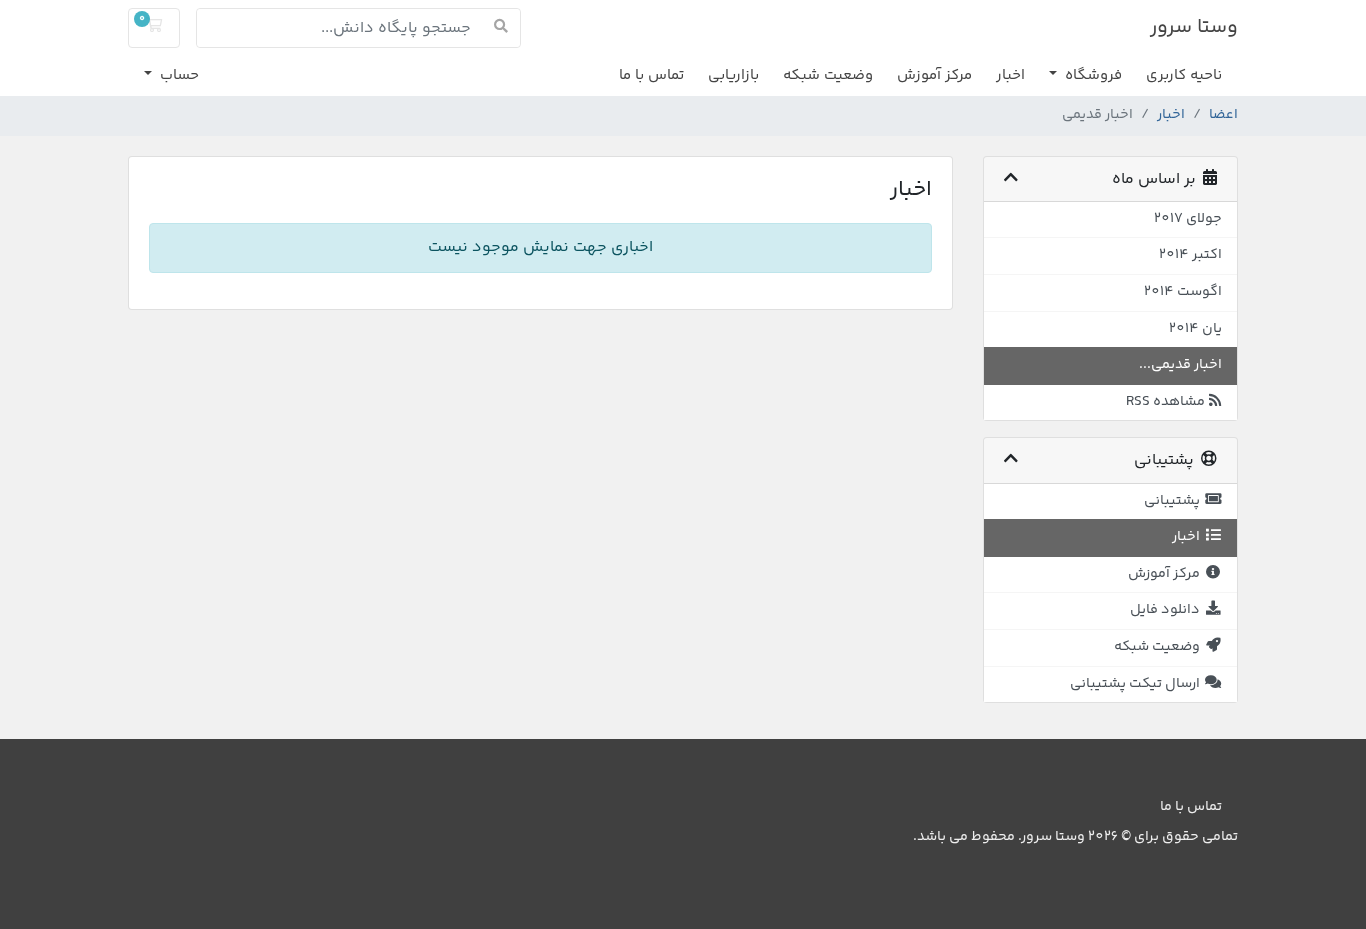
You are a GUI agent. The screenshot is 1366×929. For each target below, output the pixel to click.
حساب (177, 75)
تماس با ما (651, 75)
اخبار (1010, 75)
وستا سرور (1194, 27)
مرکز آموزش (934, 75)
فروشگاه (1091, 75)
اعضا (1223, 115)
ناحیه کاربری (1184, 75)
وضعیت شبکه (828, 75)
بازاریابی (733, 75)
